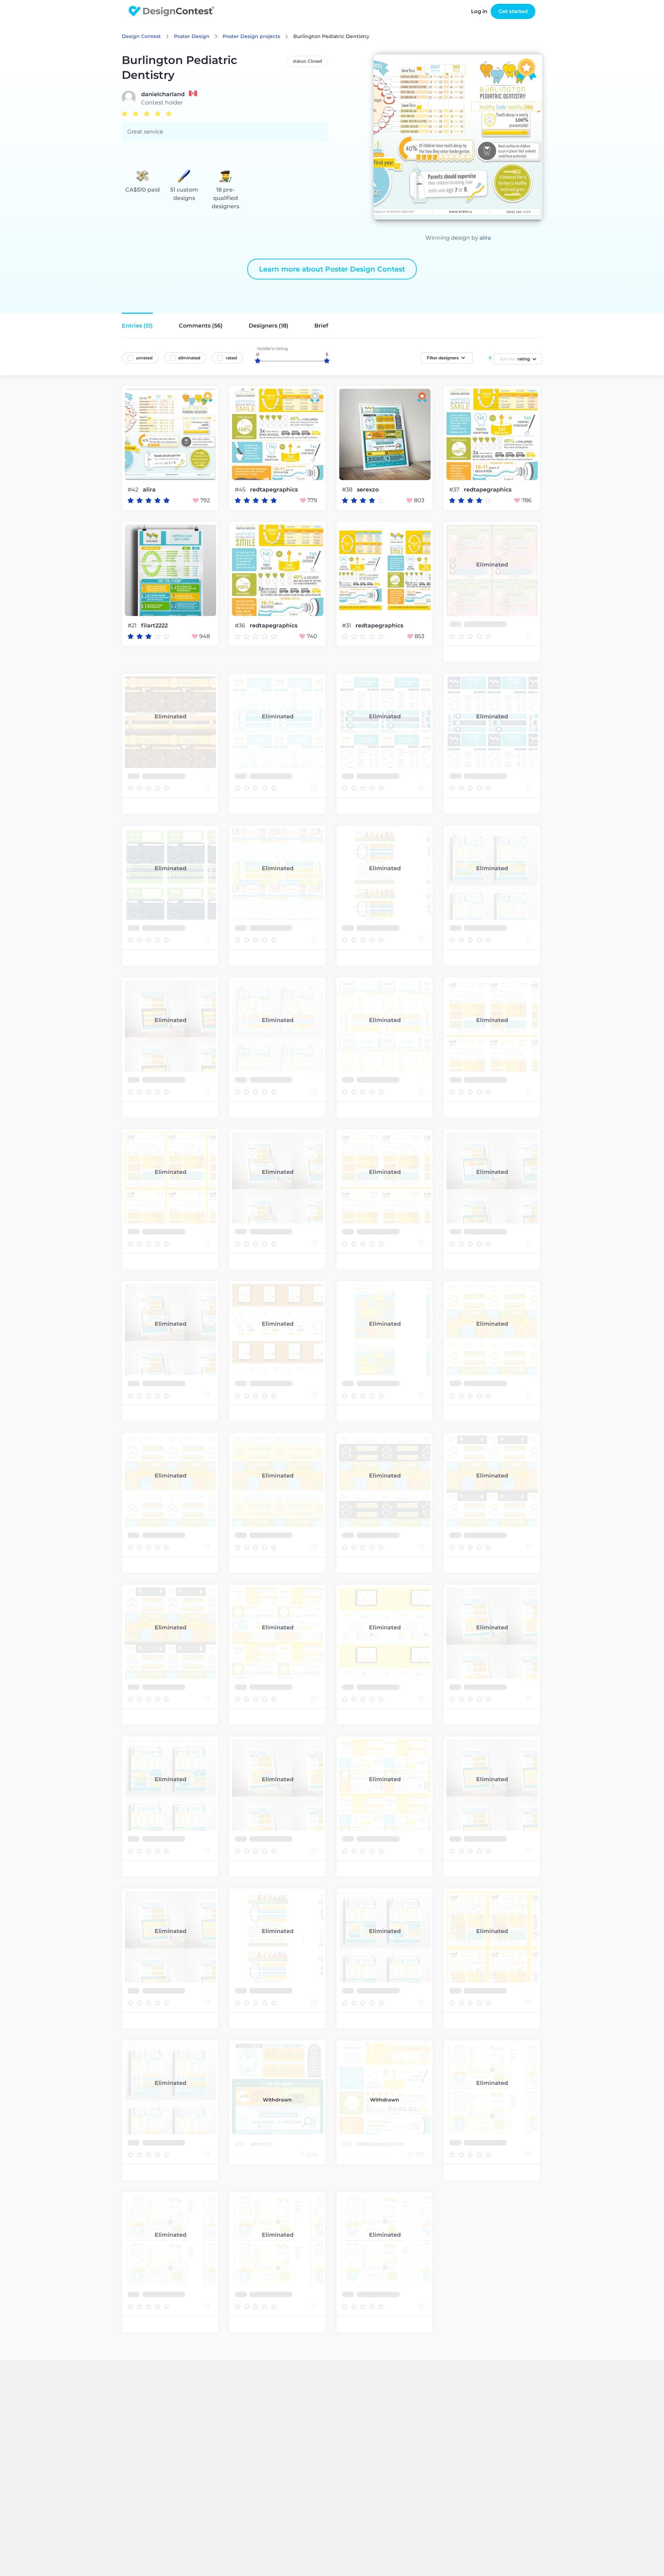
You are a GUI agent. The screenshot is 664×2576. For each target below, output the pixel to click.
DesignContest (171, 11)
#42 (134, 490)
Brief (321, 326)
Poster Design (192, 36)
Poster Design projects (251, 36)
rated (231, 358)
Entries (137, 326)
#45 (241, 490)
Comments (201, 326)
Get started (513, 11)
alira (485, 238)
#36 (241, 625)
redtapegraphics (274, 490)
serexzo (368, 490)
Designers (269, 326)
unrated (144, 358)
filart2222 (154, 626)
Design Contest (141, 36)
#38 (348, 490)
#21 (133, 625)
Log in (479, 11)
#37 (455, 490)
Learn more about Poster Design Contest (332, 269)
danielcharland (163, 94)
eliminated (189, 358)
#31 (347, 625)
